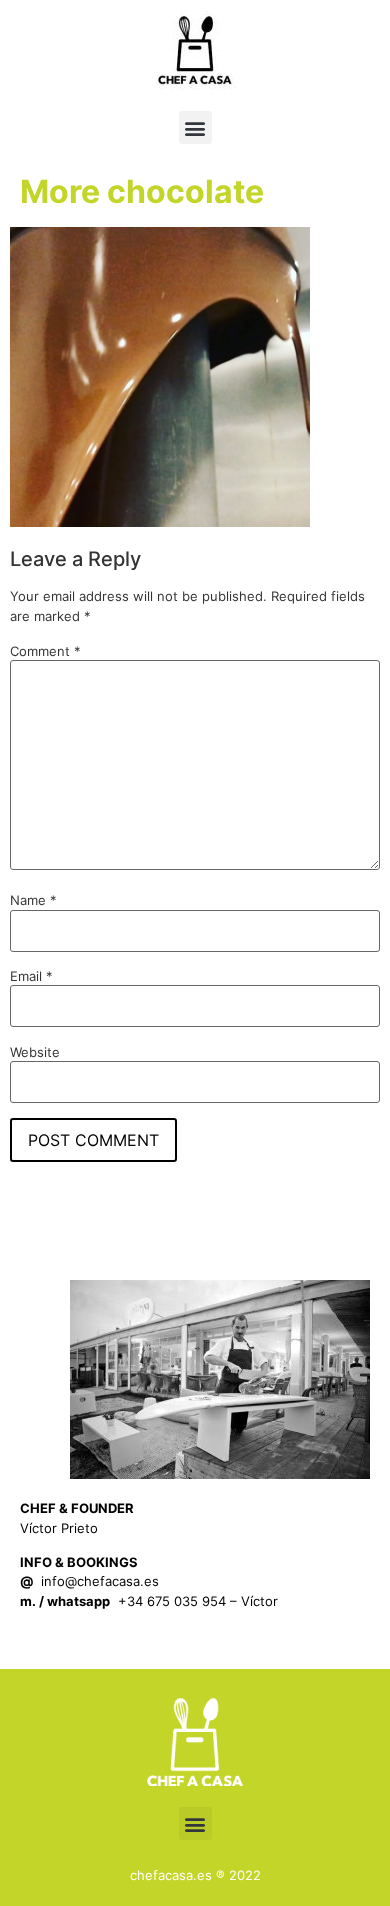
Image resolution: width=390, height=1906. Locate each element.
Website (35, 1052)
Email (31, 976)
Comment (45, 651)
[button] (195, 127)
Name (33, 900)
